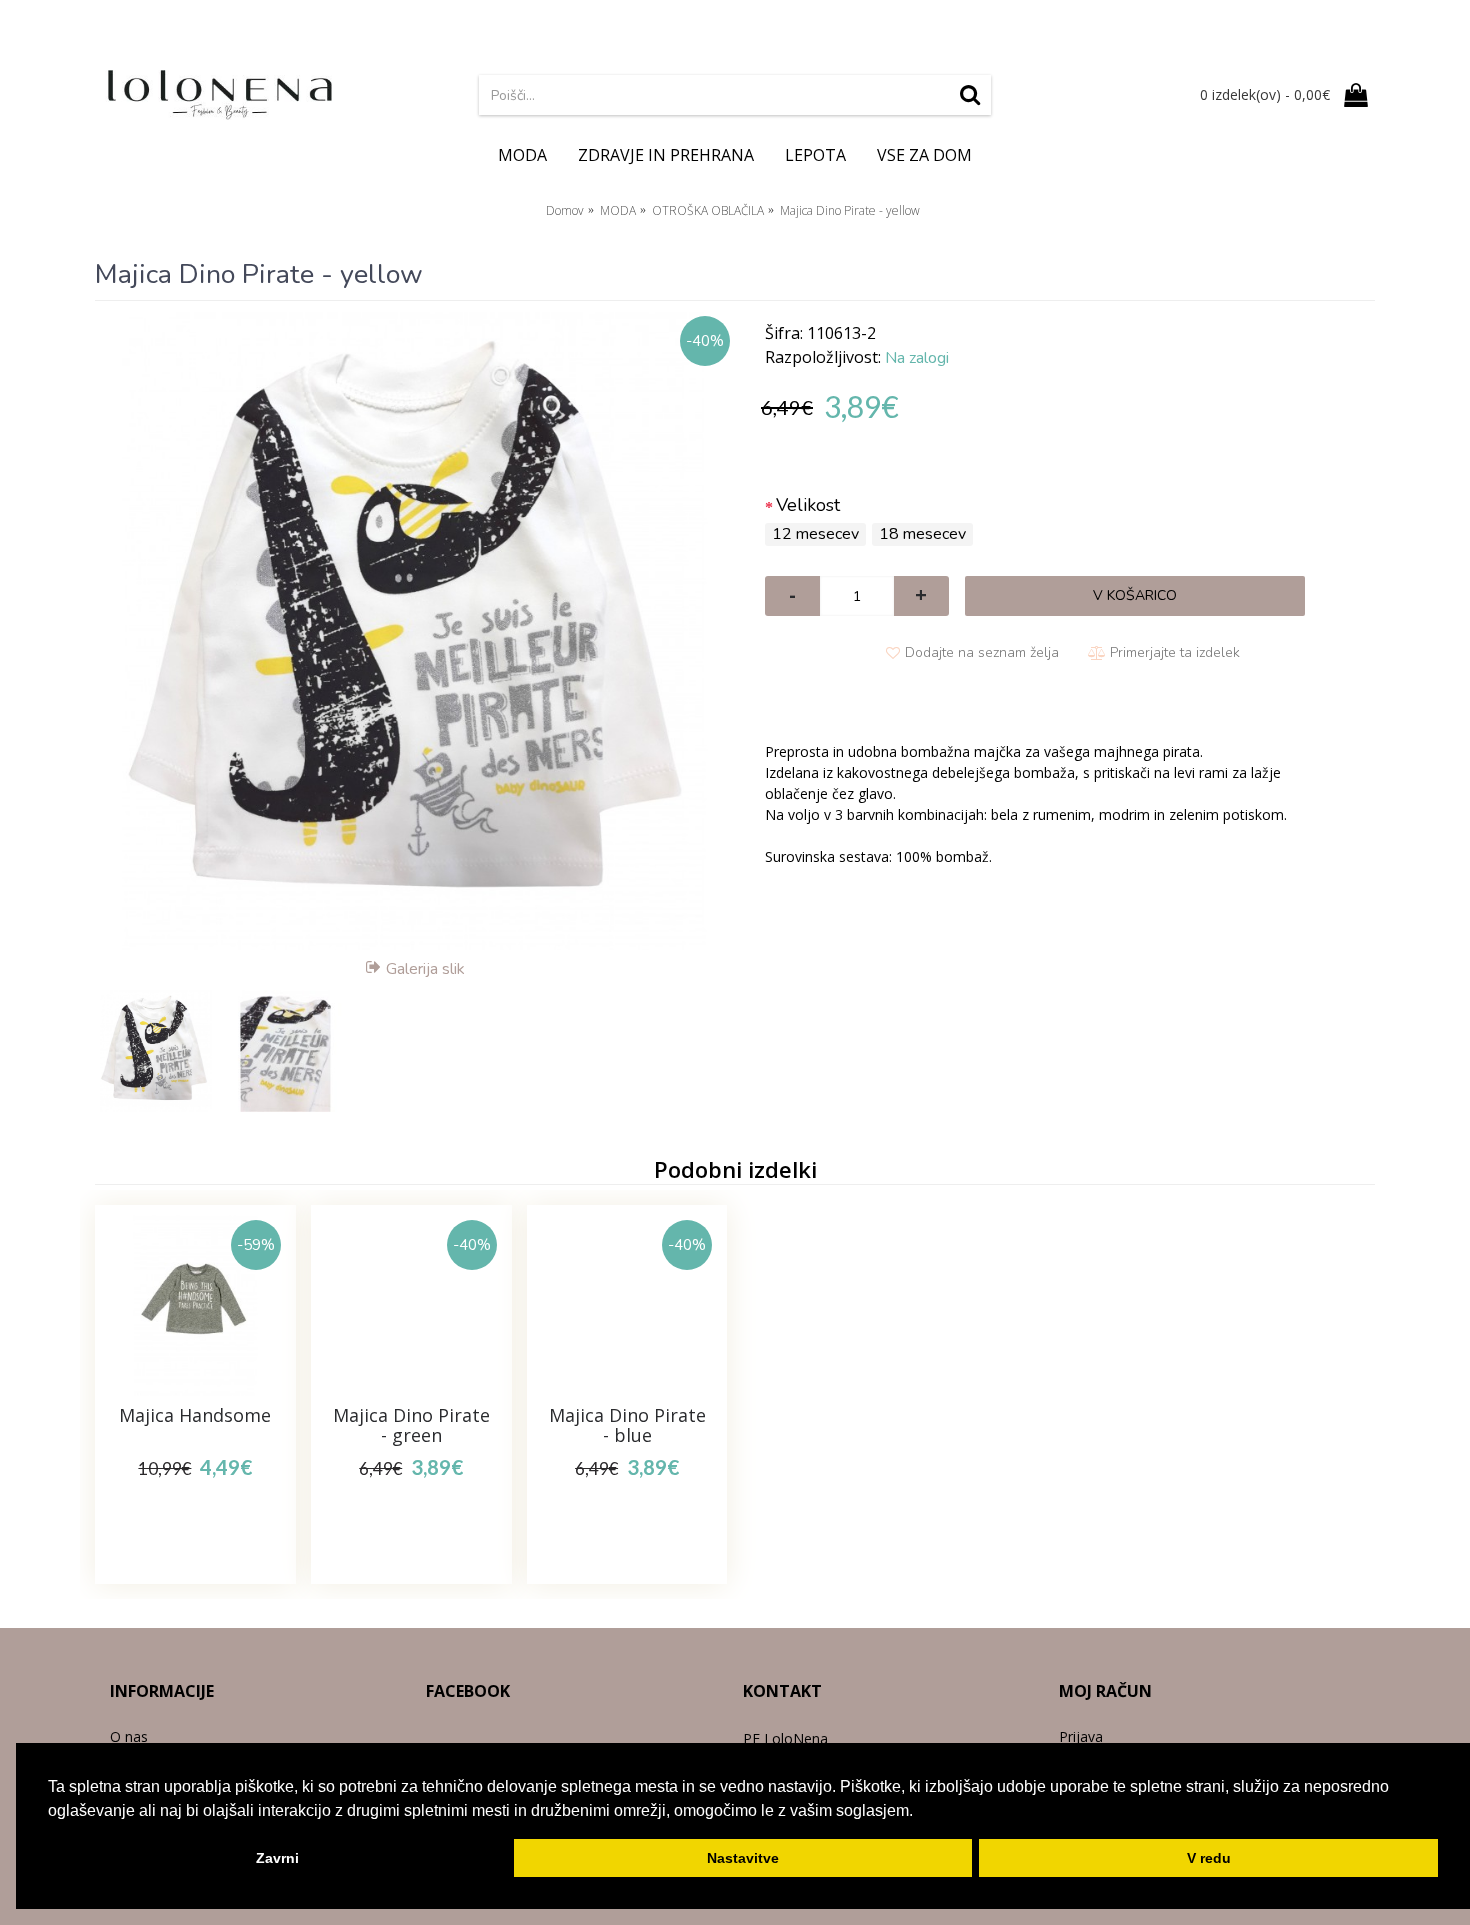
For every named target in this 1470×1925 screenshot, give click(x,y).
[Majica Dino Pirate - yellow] (415, 631)
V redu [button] (1209, 1858)
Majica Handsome (195, 1415)
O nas (129, 1736)
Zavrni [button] (277, 1858)
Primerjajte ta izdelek (1175, 652)
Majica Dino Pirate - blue (627, 1425)
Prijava (1081, 1736)
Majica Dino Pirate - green (411, 1425)
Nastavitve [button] (743, 1858)
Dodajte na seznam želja (982, 652)
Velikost (808, 505)
